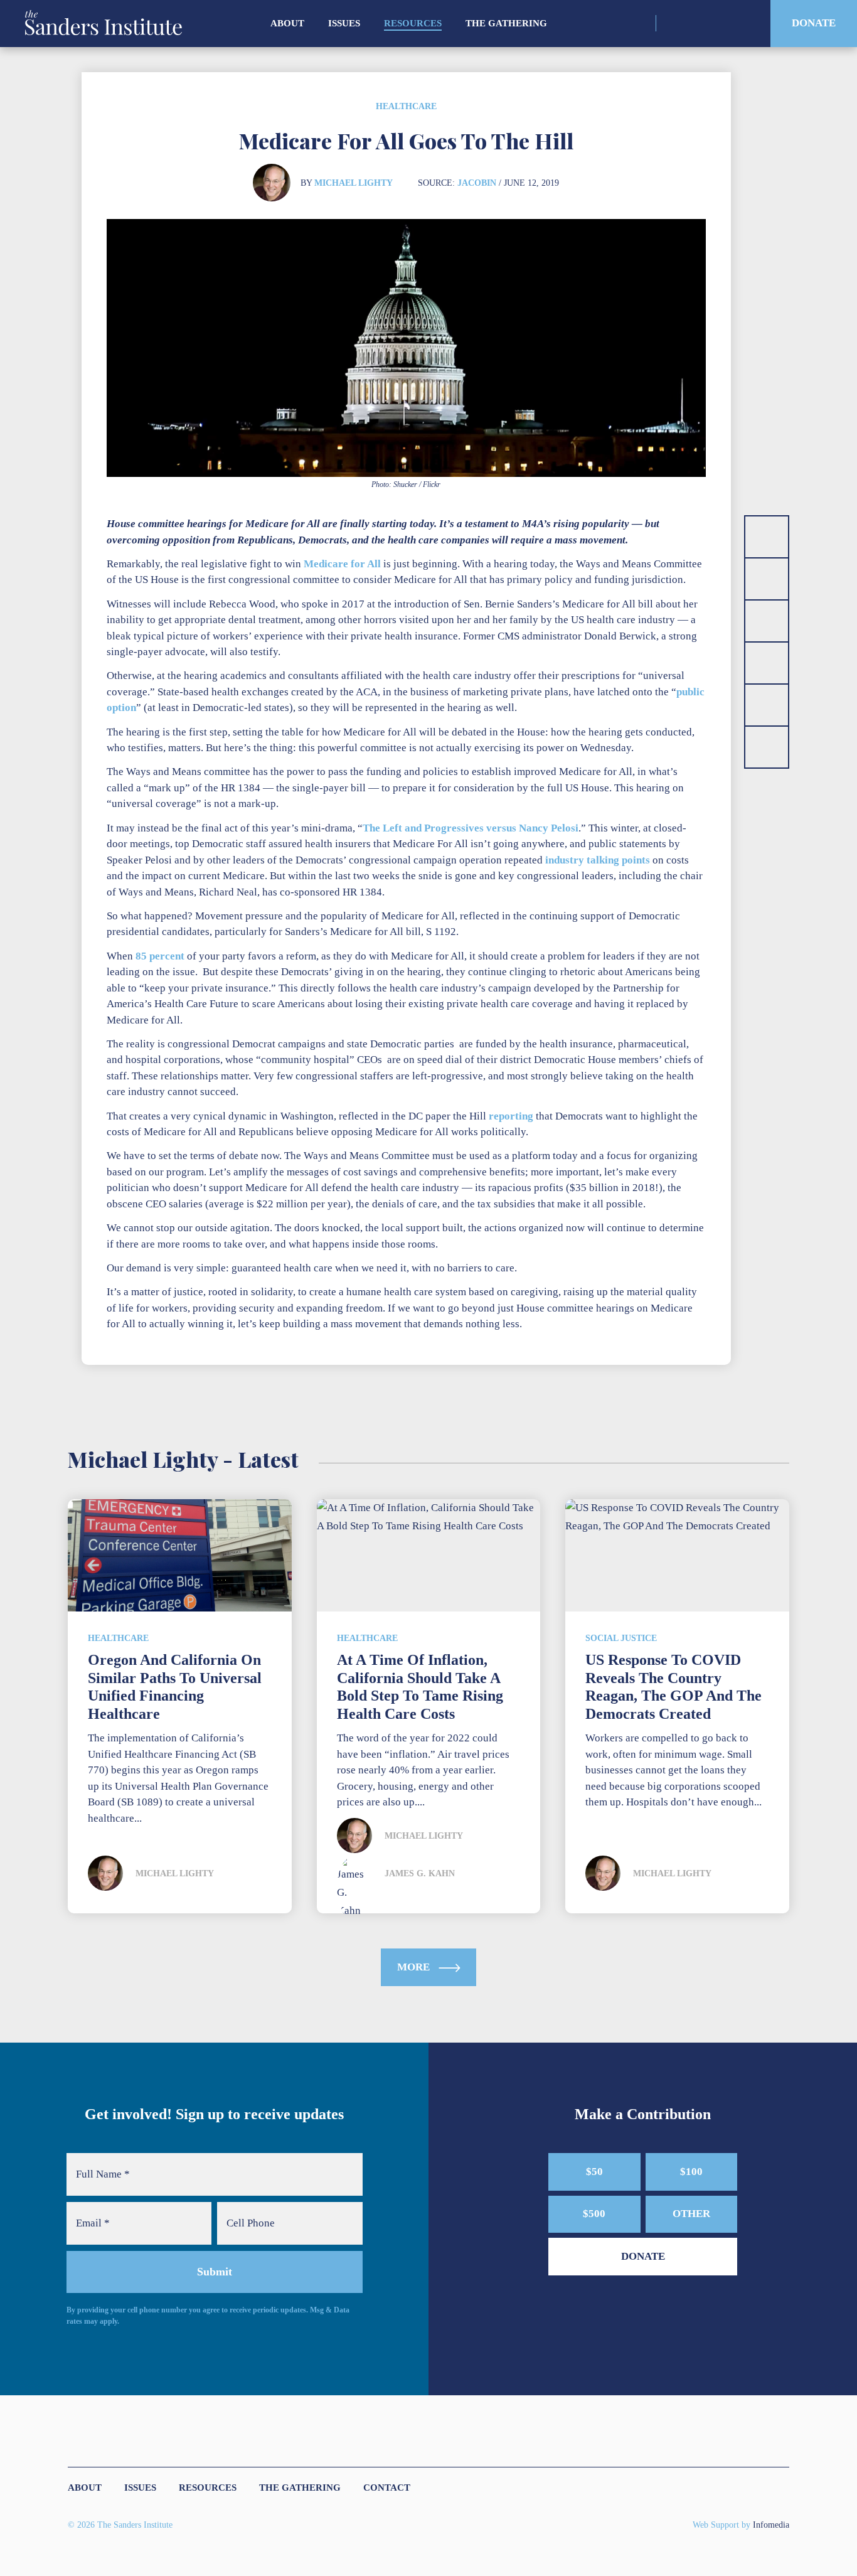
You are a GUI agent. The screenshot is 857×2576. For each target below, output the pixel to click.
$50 (594, 2172)
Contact (387, 2488)
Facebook (718, 23)
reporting (511, 1116)
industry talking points (598, 860)
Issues (344, 23)
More (415, 1967)
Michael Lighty (354, 183)
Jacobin (477, 183)
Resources (413, 23)
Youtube (740, 23)
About (287, 23)
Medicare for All (342, 564)
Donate (814, 23)
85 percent (160, 956)
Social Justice (621, 1638)
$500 (594, 2214)
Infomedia (771, 2525)
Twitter (696, 23)
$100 (691, 2172)
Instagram (674, 23)
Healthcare (406, 106)
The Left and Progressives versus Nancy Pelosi (471, 828)
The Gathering (506, 23)
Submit (215, 2272)
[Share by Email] (767, 663)
